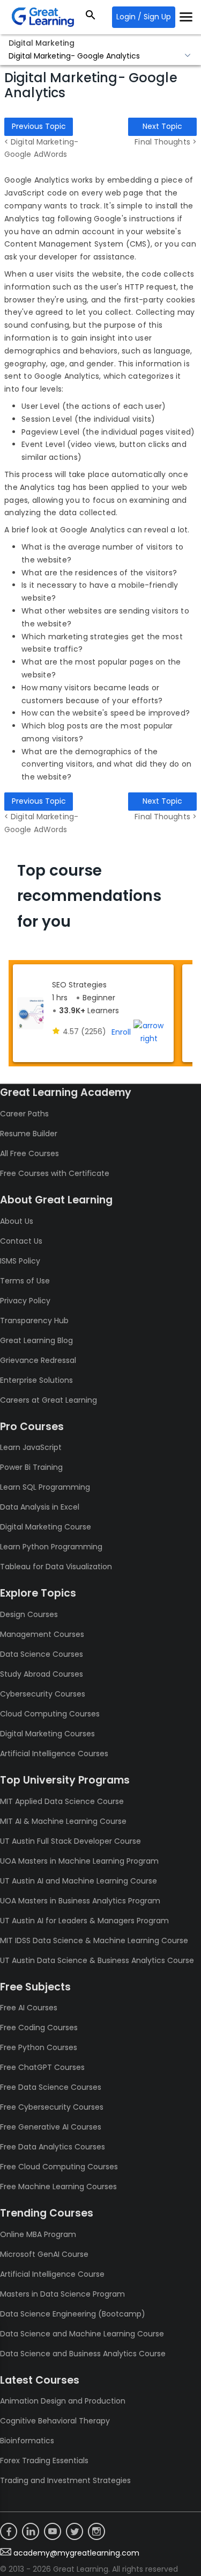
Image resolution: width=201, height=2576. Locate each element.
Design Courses (29, 1614)
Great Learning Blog (36, 1340)
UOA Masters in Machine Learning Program (79, 1861)
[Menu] (186, 17)
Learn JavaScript (31, 1447)
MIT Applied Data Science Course (62, 1801)
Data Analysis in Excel (40, 1507)
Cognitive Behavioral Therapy (55, 2421)
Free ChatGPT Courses (42, 2067)
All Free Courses (29, 1153)
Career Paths (24, 1114)
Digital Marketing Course (46, 1527)
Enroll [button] (121, 1032)
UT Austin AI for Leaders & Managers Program (84, 1921)
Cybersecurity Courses (43, 1694)
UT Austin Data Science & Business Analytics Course (97, 1960)
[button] (100, 56)
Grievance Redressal (38, 1360)
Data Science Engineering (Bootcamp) (73, 2314)
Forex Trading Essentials (44, 2460)
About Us (17, 1221)
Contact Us (21, 1241)
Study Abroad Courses (42, 1674)
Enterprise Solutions (36, 1380)
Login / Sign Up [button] (144, 17)
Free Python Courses (39, 2047)
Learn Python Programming (51, 1547)
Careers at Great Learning (49, 1400)
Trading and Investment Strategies (65, 2480)
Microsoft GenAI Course (44, 2254)
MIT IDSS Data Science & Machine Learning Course (94, 1940)
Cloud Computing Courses (50, 1714)
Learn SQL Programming (45, 1487)
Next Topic (162, 126)
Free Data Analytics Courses (53, 2147)
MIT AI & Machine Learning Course (63, 1821)
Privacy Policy (25, 1301)
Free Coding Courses (39, 2027)
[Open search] (91, 17)
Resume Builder (29, 1134)
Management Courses (42, 1634)
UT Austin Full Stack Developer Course (70, 1841)
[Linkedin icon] (31, 2531)
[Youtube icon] (53, 2531)
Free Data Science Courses (51, 2087)
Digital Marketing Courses (47, 1734)
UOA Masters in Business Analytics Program (80, 1901)
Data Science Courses (42, 1654)
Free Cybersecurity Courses (52, 2107)
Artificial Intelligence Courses (54, 1754)
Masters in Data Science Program (62, 2294)
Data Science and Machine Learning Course (82, 2334)
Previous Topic (39, 126)
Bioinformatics (27, 2441)
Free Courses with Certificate (55, 1173)
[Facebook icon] (9, 2531)
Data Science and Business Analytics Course (83, 2354)
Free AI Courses (29, 2008)
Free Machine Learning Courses (58, 2187)
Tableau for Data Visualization (56, 1567)
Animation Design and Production (63, 2401)
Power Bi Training (31, 1467)
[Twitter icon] (75, 2531)
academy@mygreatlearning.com (76, 2553)
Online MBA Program (38, 2234)
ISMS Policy (20, 1261)
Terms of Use (25, 1281)
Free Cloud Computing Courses (59, 2167)
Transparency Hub (34, 1321)
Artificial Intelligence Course (52, 2274)
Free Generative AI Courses (51, 2127)
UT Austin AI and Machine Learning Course (79, 1881)
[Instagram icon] (96, 2531)
